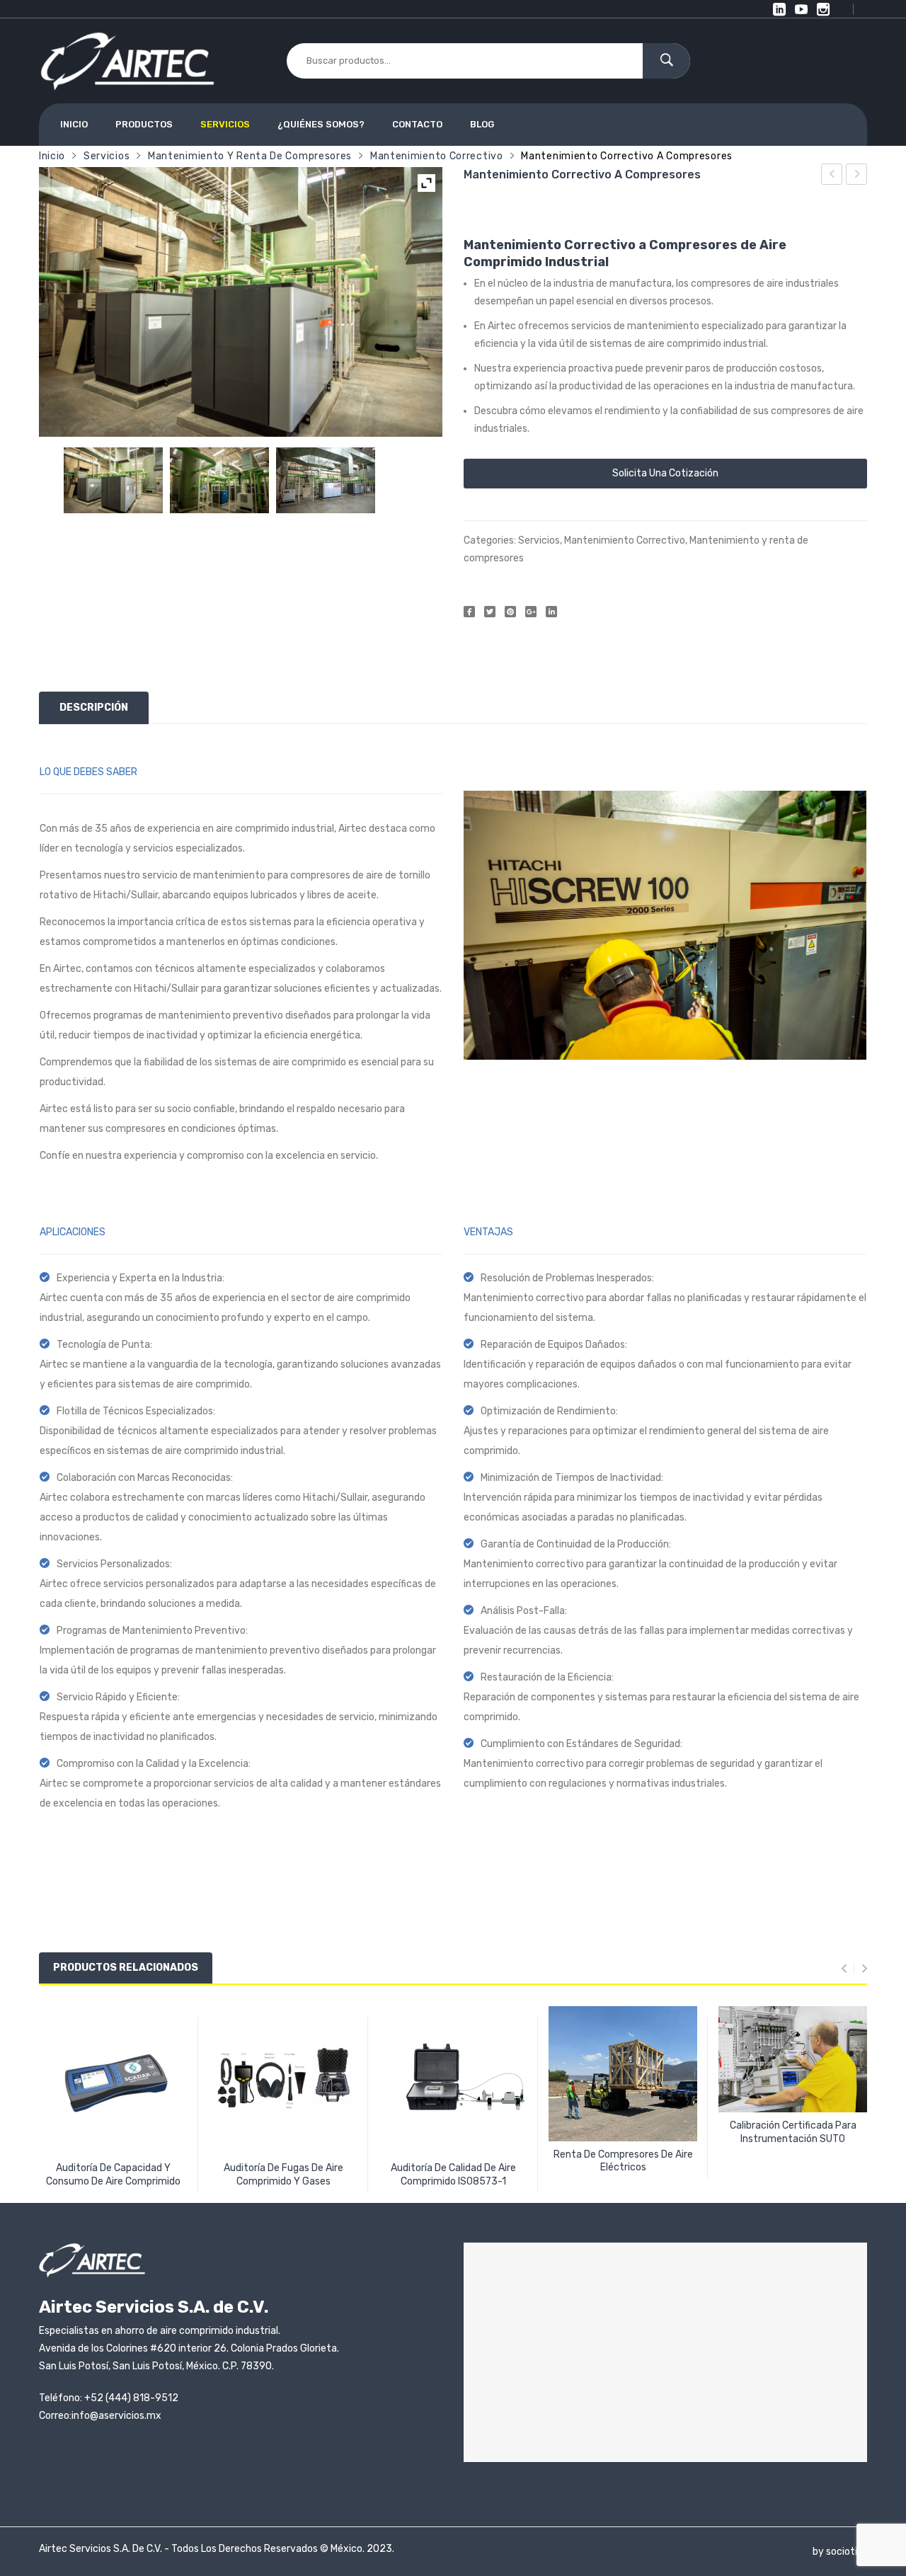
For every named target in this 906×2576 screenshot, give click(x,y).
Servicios (107, 156)
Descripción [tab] (94, 708)
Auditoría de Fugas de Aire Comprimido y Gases (832, 176)
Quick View (116, 2132)
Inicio (52, 156)
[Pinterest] (510, 612)
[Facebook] (469, 612)
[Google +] (531, 612)
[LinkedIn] (551, 612)
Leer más (113, 2176)
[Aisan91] (326, 480)
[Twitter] (490, 612)
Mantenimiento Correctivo (437, 156)
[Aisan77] (113, 480)
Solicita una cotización (665, 473)
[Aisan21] (219, 480)
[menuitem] (80, 125)
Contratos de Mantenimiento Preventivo (857, 176)
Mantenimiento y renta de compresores (250, 156)
